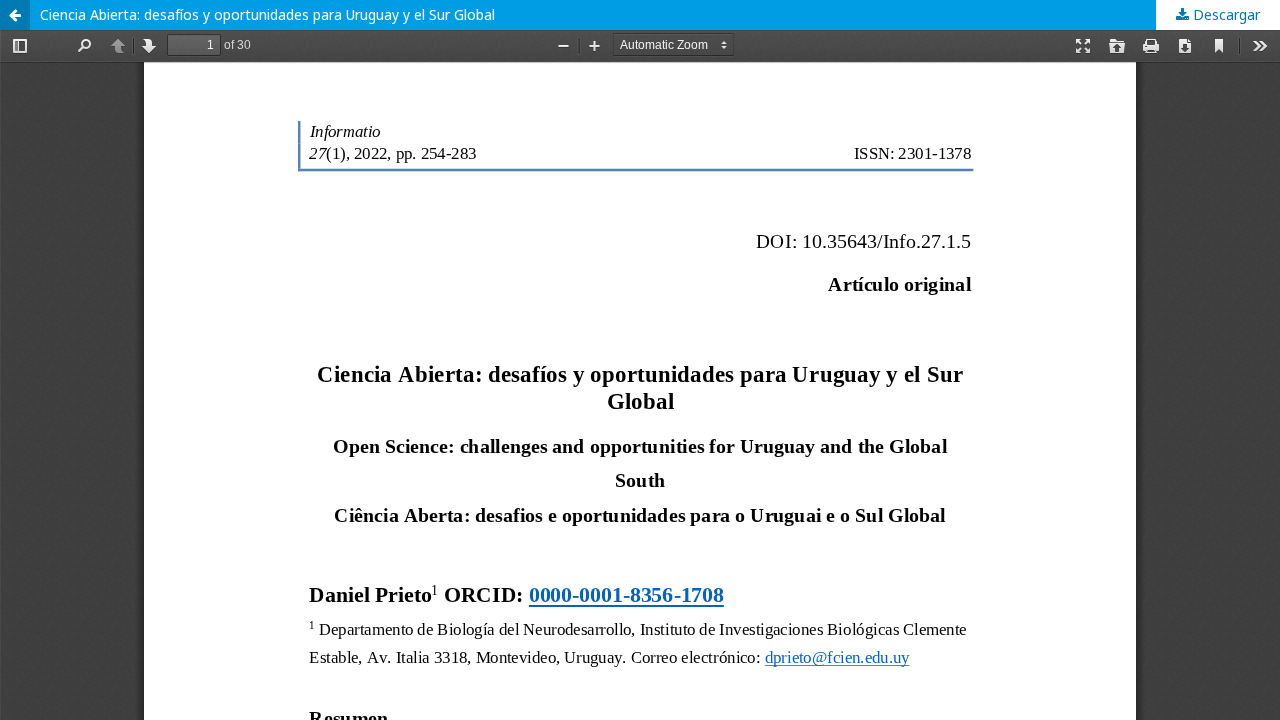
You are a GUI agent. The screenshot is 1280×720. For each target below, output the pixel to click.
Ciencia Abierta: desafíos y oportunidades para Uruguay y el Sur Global (267, 14)
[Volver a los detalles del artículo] (15, 15)
